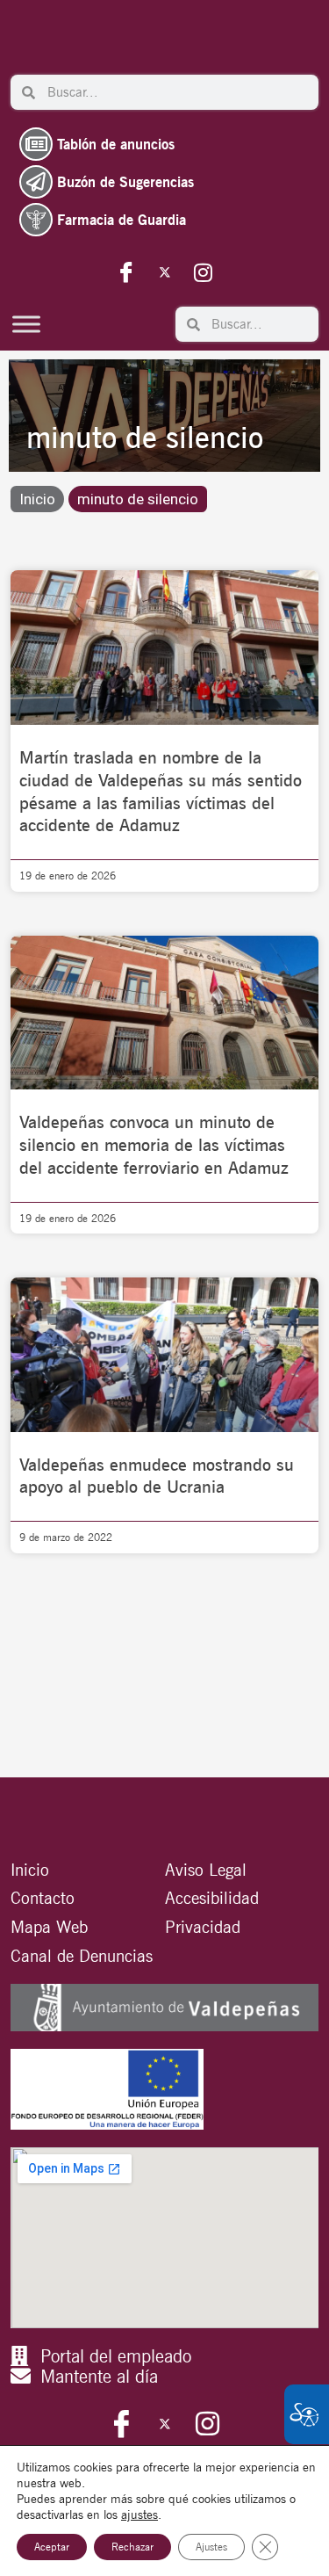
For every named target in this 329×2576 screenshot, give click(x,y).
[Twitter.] (165, 271)
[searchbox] (177, 92)
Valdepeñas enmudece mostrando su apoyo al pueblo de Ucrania (157, 1476)
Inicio (37, 499)
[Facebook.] (126, 271)
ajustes (139, 2514)
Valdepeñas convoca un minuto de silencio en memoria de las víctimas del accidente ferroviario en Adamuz (154, 1145)
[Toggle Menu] (26, 324)
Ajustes (211, 2547)
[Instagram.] (204, 271)
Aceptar (52, 2547)
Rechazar (132, 2547)
